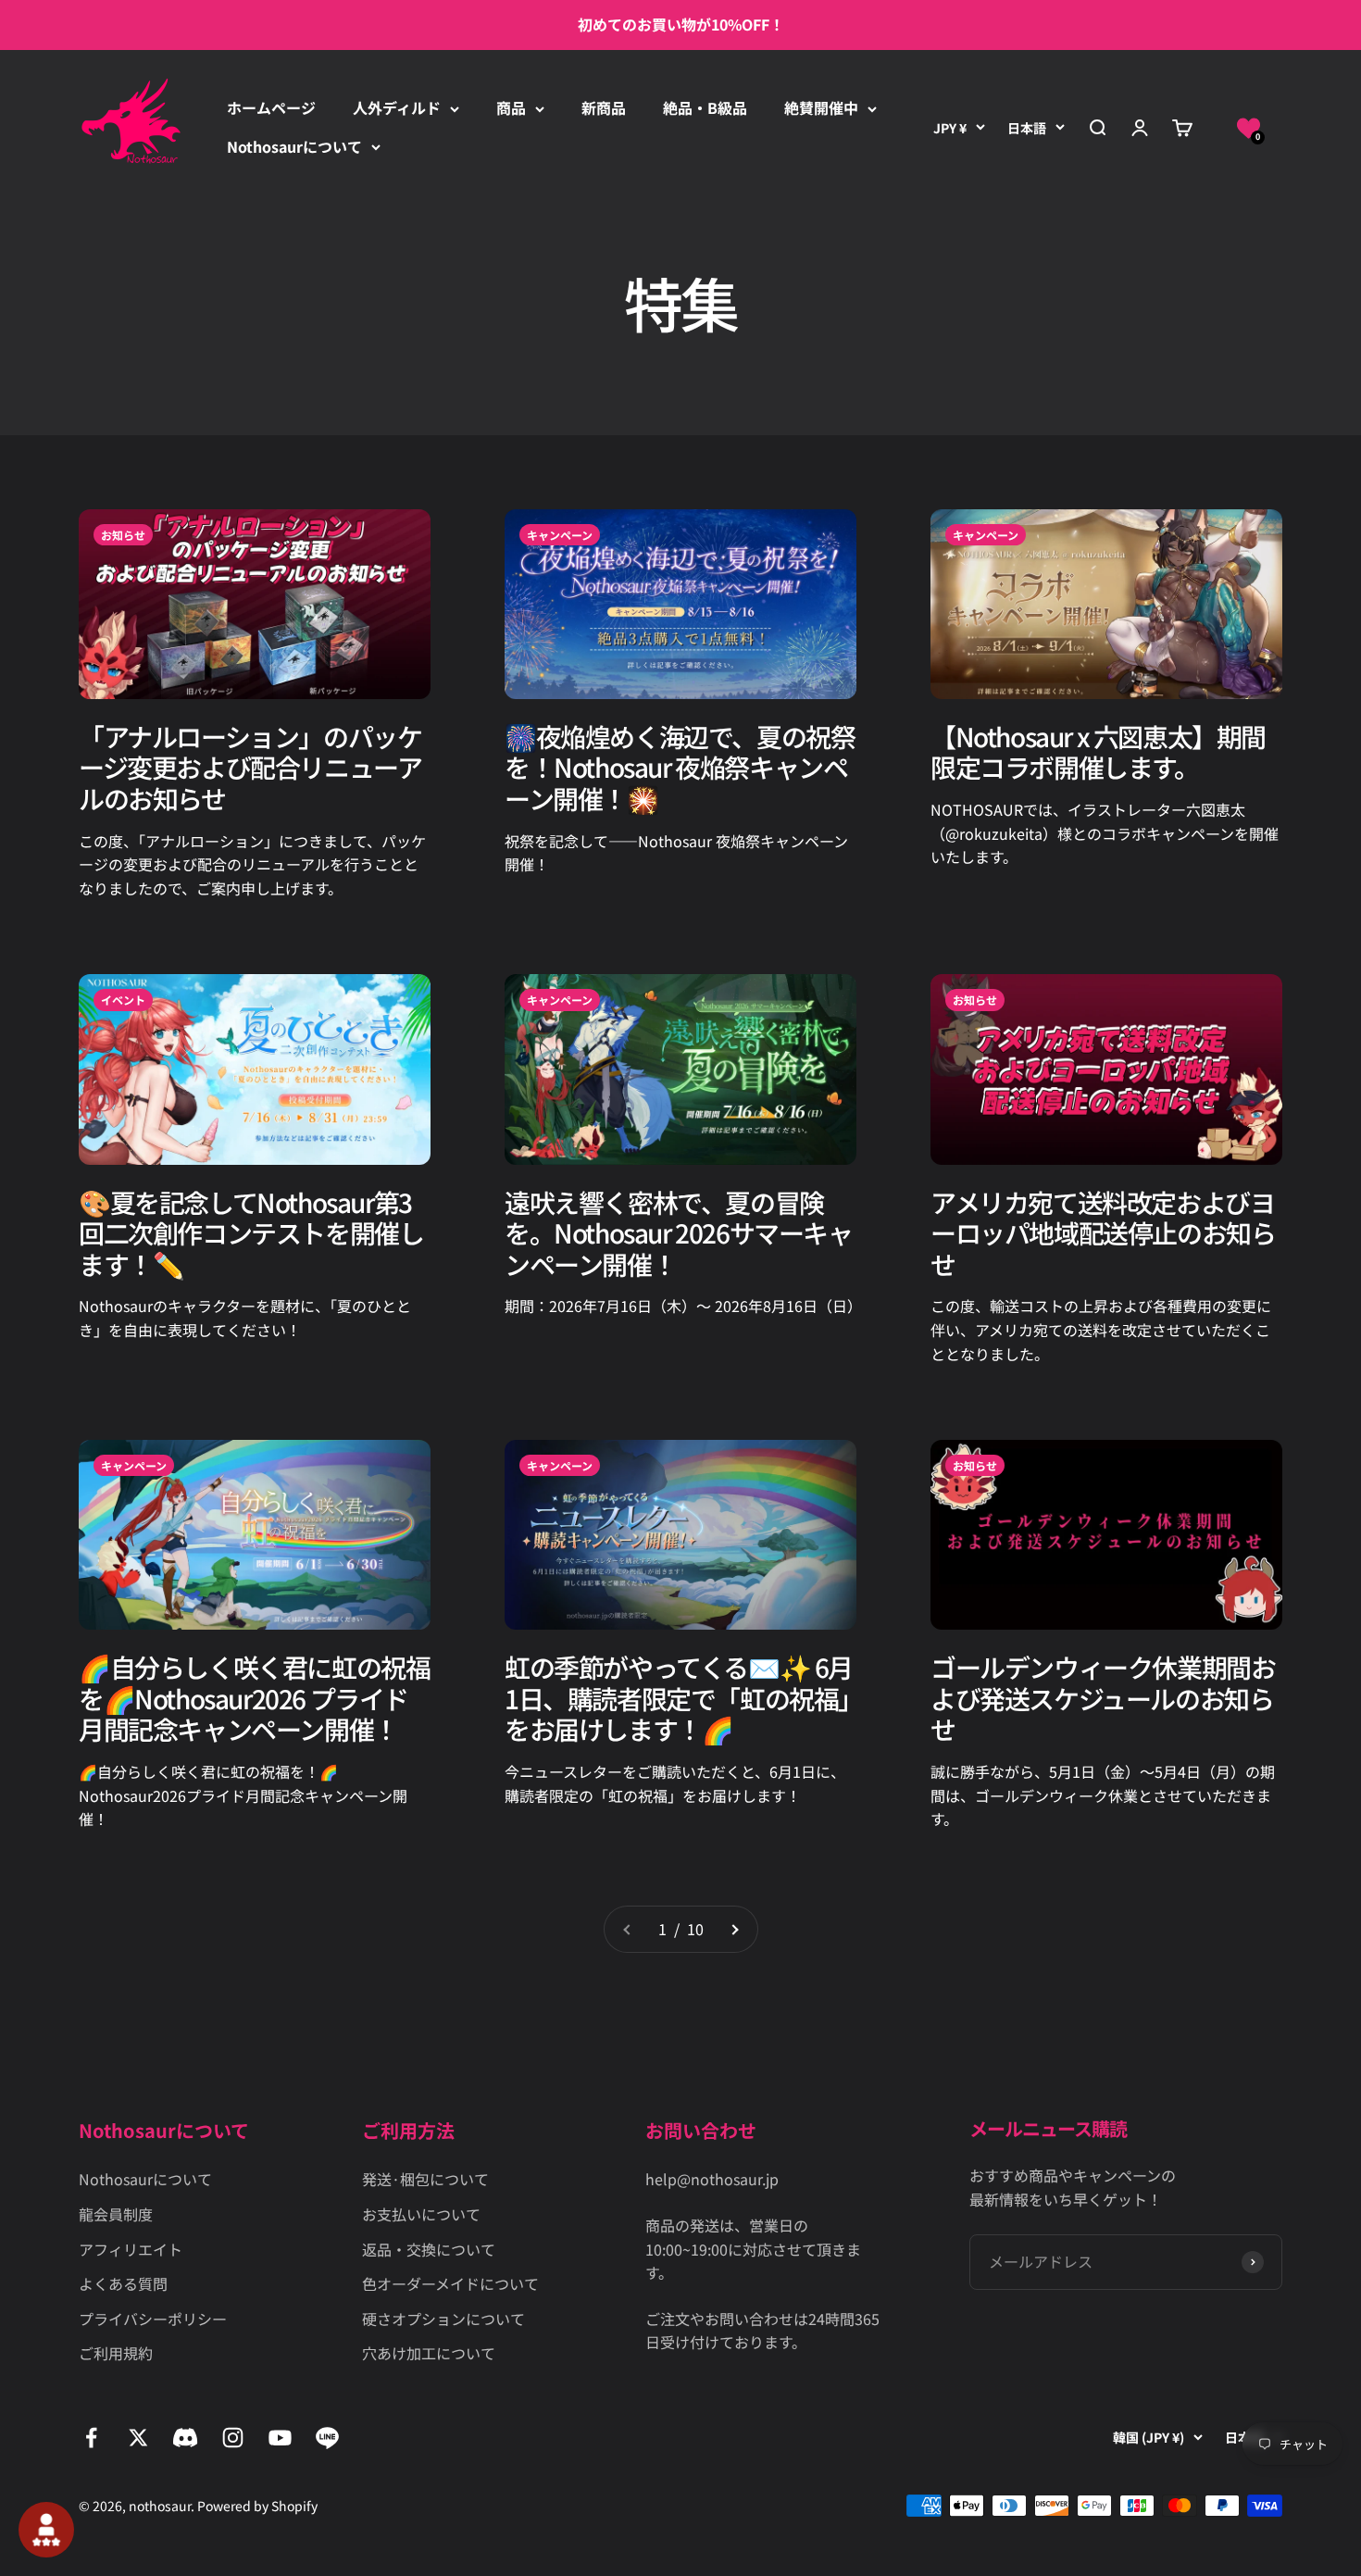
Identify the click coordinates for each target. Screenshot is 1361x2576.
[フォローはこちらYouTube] (280, 2438)
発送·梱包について (425, 2179)
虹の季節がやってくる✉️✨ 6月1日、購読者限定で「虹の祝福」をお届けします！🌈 (679, 1698)
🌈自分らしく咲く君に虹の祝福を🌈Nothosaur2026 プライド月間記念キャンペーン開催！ (254, 1698)
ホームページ (271, 107)
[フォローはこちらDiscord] (186, 2438)
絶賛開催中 (821, 107)
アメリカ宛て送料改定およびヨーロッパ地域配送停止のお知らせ (1103, 1233)
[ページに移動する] (734, 1930)
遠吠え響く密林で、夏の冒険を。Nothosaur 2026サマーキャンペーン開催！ (679, 1233)
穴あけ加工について (429, 2353)
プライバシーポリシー (153, 2319)
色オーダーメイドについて (450, 2283)
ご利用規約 (116, 2353)
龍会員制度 (116, 2214)
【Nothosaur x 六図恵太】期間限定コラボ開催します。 (1098, 752)
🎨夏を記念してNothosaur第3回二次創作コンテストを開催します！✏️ (251, 1233)
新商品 (604, 107)
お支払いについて (421, 2214)
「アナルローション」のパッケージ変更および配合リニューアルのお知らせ (250, 767)
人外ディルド (397, 107)
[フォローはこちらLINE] (327, 2438)
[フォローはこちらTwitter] (138, 2438)
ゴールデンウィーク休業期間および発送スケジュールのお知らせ (1103, 1698)
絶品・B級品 (705, 107)
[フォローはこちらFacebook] (91, 2438)
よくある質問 (123, 2283)
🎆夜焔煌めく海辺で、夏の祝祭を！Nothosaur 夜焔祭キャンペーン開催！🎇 (680, 767)
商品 (511, 107)
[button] (1249, 127)
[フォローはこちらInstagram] (233, 2438)
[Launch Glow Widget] (46, 2530)
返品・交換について (429, 2249)
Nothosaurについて (294, 146)
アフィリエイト (131, 2249)
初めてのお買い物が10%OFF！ (681, 24)
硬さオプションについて (443, 2319)
